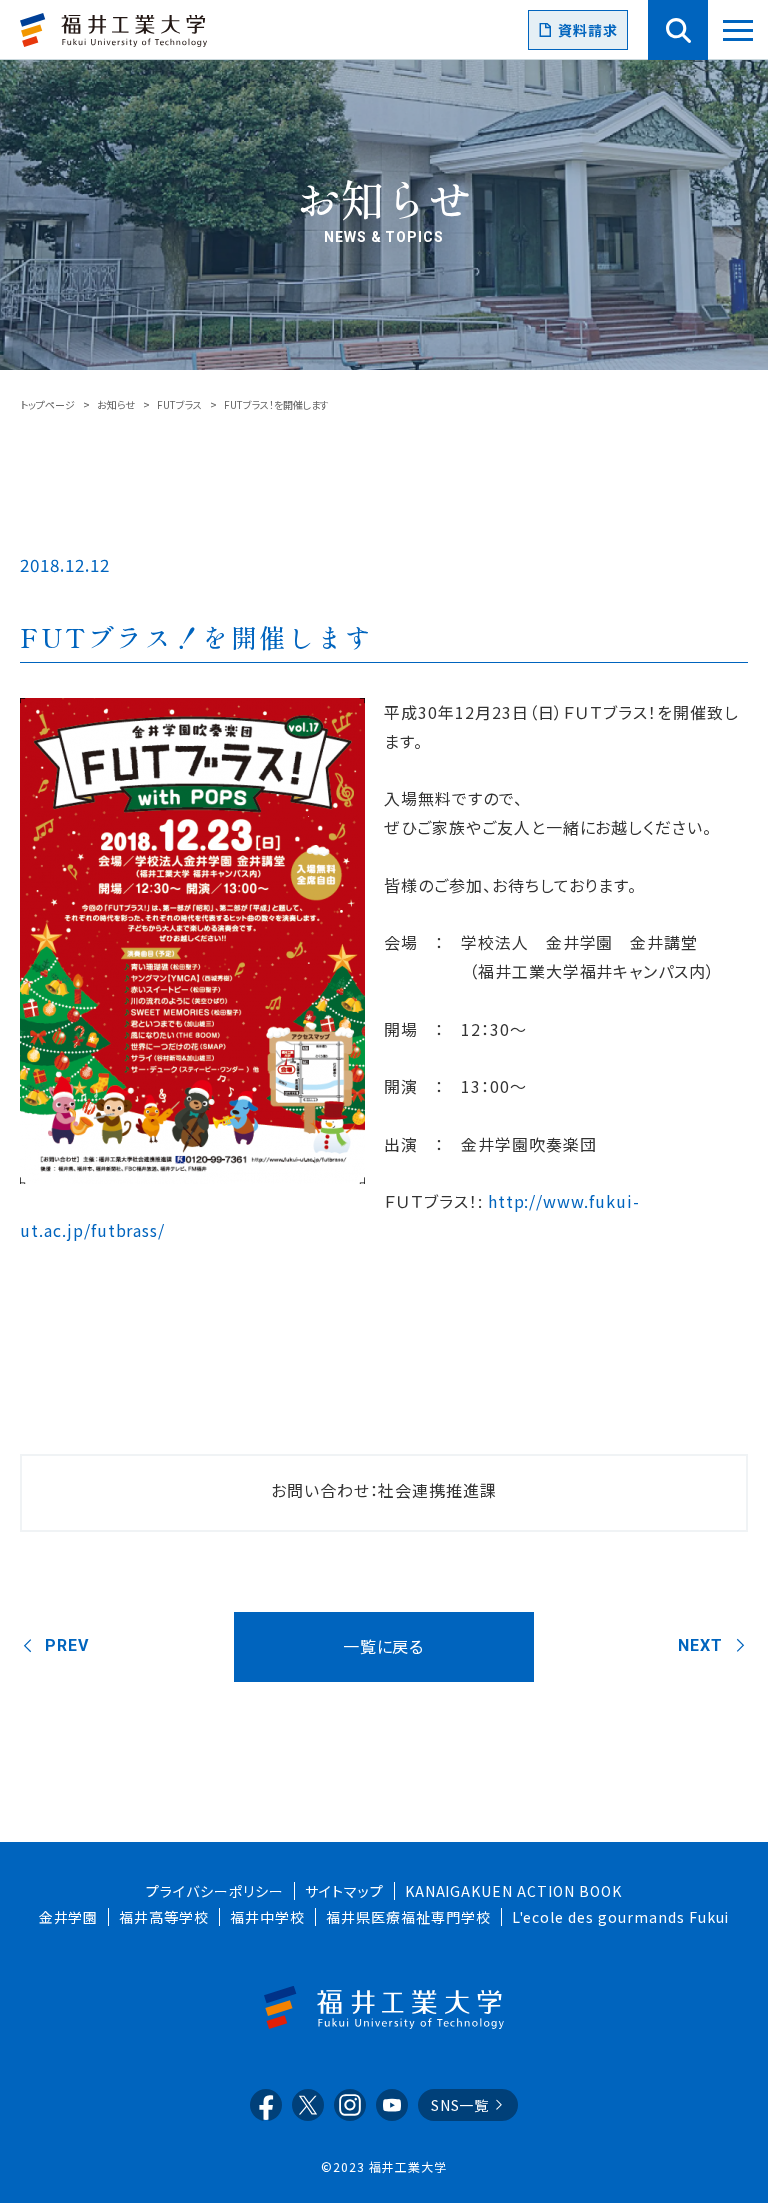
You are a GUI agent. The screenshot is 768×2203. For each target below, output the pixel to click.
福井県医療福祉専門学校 (408, 1917)
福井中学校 (267, 1917)
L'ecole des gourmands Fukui (621, 1917)
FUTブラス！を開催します (197, 636)
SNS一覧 (460, 2105)
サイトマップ (344, 1891)
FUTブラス (179, 404)
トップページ (47, 404)
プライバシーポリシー (215, 1891)
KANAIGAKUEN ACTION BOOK (513, 1891)
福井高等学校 (164, 1917)
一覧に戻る (384, 1646)
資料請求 (588, 30)
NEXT (700, 1645)
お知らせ (116, 404)
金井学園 (69, 1917)
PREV (67, 1645)
